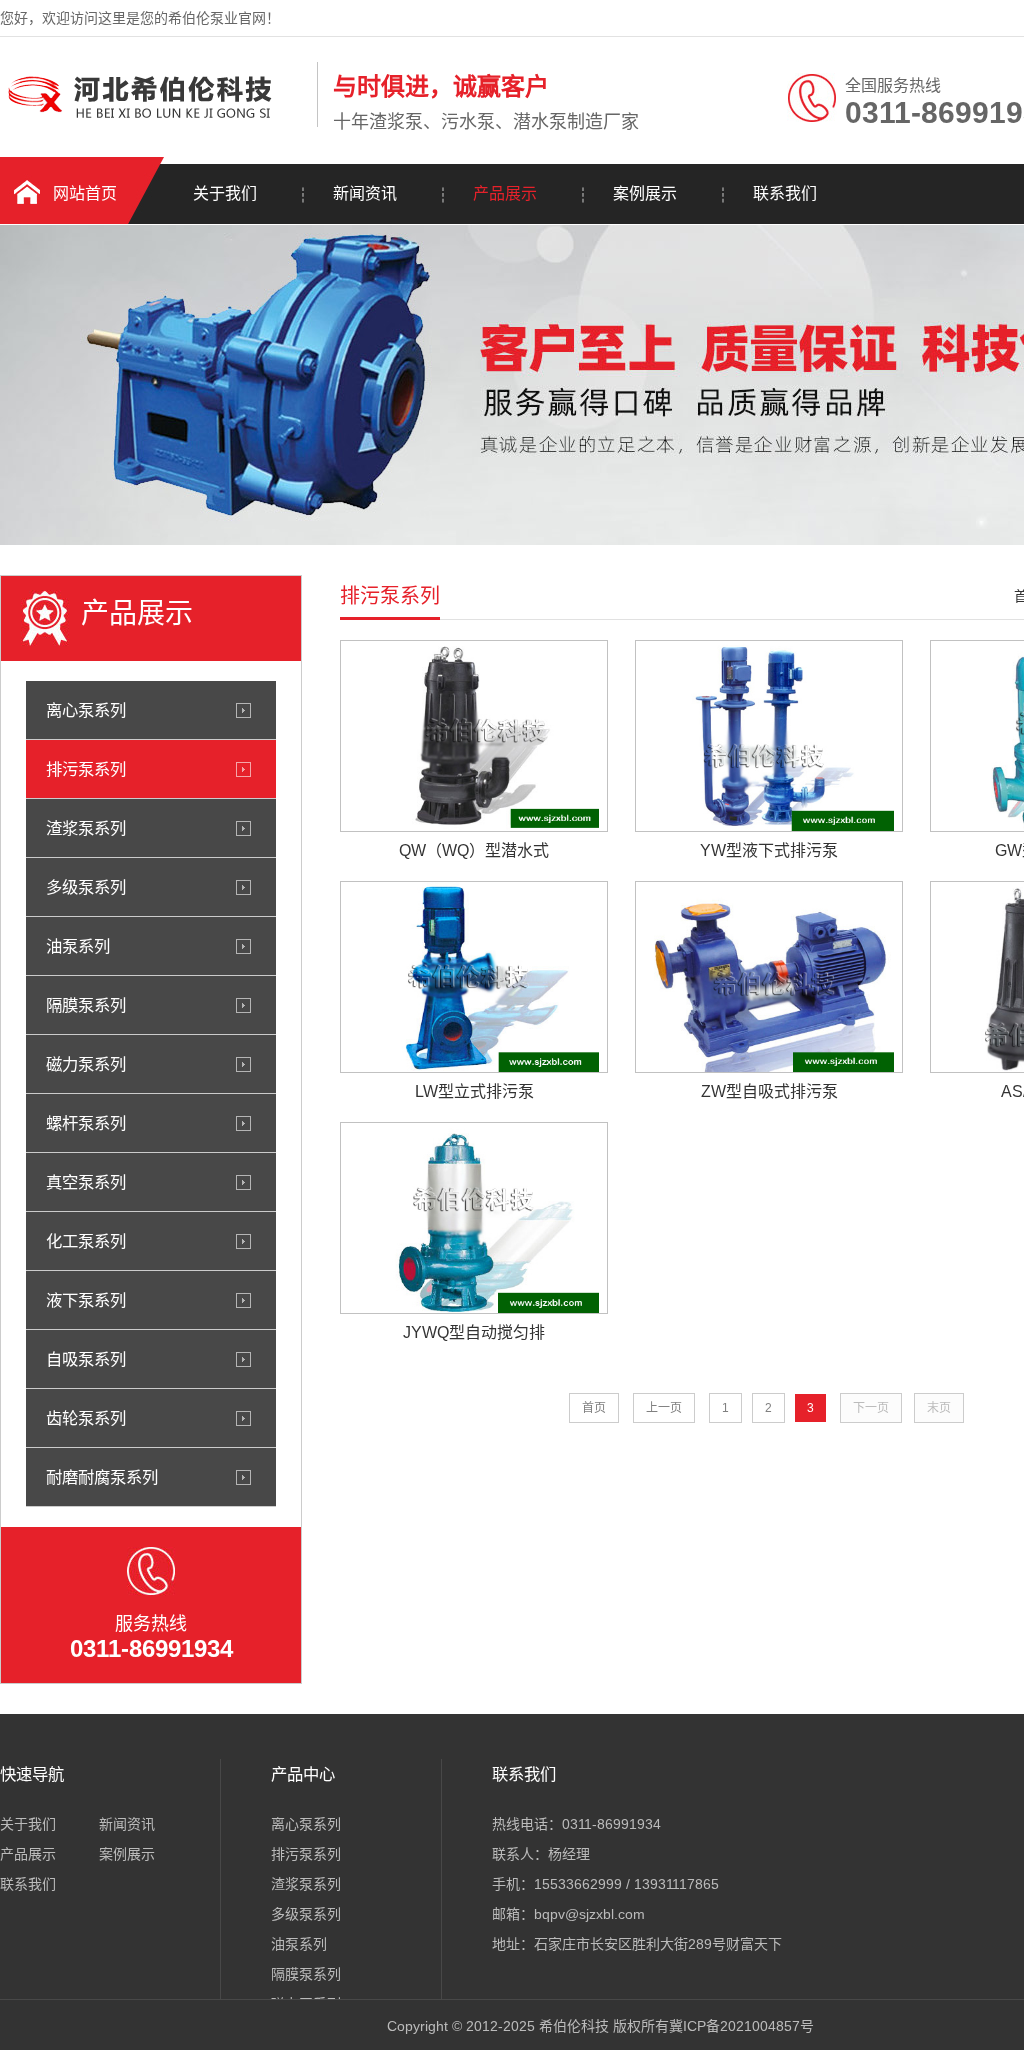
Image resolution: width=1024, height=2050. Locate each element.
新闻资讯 (365, 193)
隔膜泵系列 (86, 1005)
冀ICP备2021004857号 (741, 2026)
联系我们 (785, 193)
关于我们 (225, 193)
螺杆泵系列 (86, 1123)
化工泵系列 (86, 1241)
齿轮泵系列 (86, 1418)
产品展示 (505, 193)
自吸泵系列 (86, 1359)
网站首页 (85, 193)
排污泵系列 (86, 769)
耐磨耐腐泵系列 (102, 1477)
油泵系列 (78, 946)
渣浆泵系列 (86, 828)
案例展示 (645, 193)
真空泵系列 (86, 1182)
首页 (594, 1408)
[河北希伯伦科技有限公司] (153, 123)
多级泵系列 (86, 887)
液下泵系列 (86, 1300)
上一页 (664, 1408)
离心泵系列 (86, 710)
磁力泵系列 (86, 1064)
